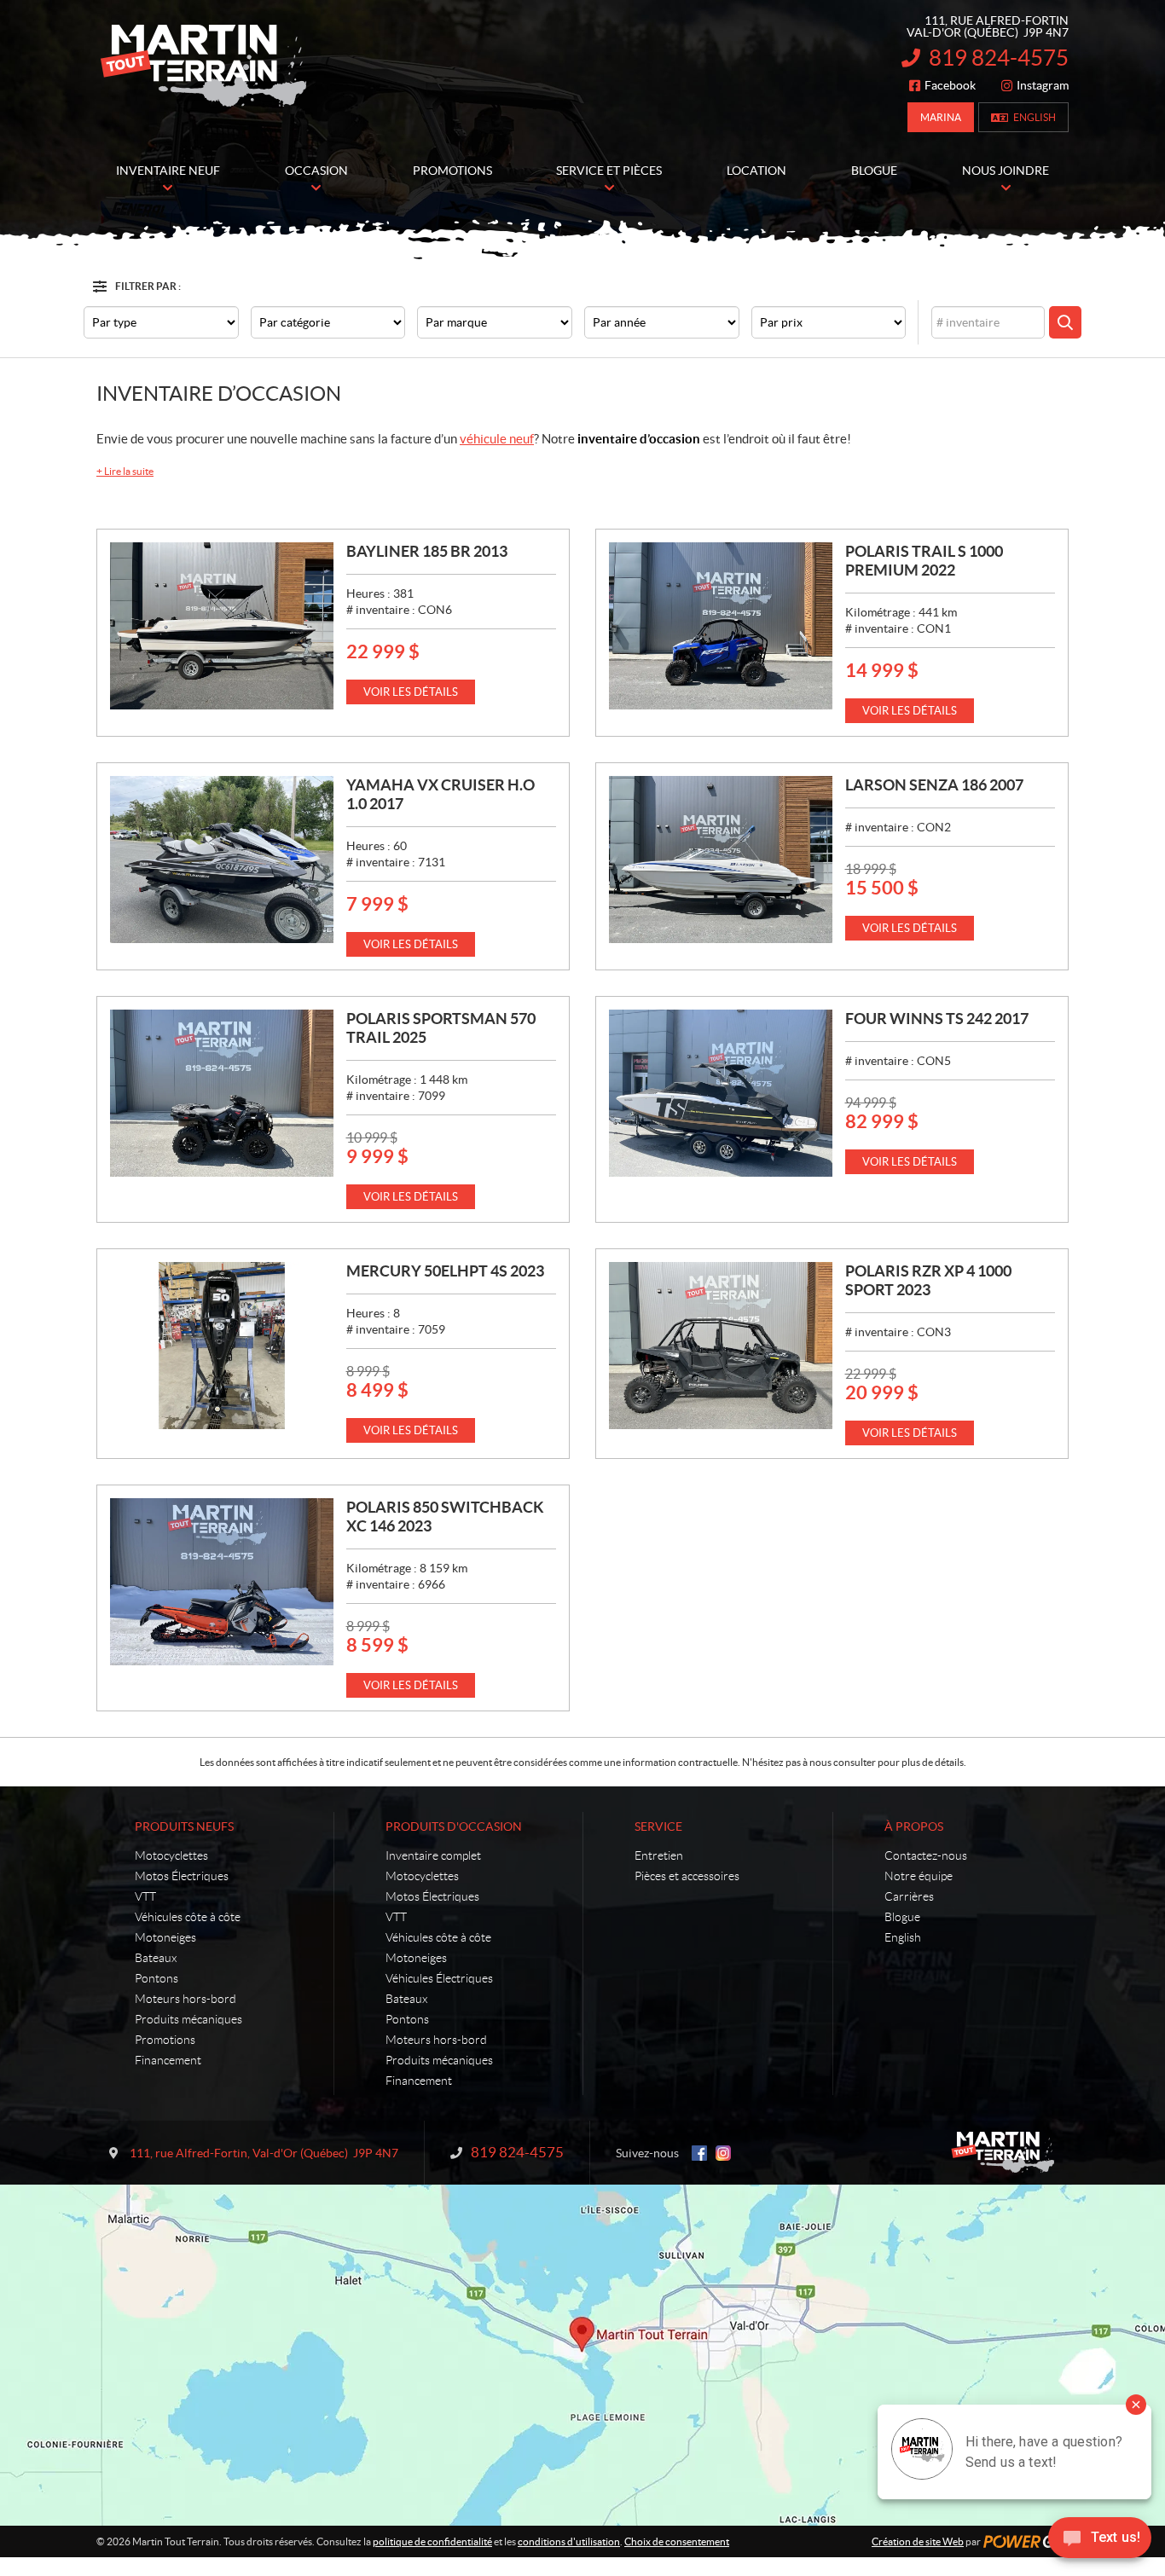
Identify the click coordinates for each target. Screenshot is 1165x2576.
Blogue (902, 1917)
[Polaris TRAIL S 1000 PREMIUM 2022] (721, 626)
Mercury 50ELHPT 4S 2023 (445, 1271)
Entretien (659, 1855)
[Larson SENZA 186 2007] (721, 860)
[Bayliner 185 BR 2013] (222, 626)
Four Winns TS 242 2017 (937, 1019)
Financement (168, 2060)
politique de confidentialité (432, 2541)
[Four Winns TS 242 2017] (721, 1093)
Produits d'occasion (454, 1826)
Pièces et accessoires (687, 1876)
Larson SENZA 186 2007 (934, 785)
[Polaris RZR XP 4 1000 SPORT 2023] (721, 1346)
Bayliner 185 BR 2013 (427, 551)
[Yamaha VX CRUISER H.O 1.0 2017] (222, 860)
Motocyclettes (171, 1855)
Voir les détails (411, 692)
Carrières (909, 1896)
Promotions (165, 2040)
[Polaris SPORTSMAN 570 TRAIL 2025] (222, 1093)
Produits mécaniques (188, 2019)
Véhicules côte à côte (188, 1917)
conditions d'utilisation (569, 2541)
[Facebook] (699, 2153)
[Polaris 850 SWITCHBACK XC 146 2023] (222, 1582)
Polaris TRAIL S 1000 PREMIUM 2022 (924, 561)
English (1035, 117)
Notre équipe (919, 1876)
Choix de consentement (677, 2541)
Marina (941, 117)
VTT (145, 1896)
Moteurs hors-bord (185, 1999)
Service (658, 1826)
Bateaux (156, 1958)
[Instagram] (723, 2153)
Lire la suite (125, 471)
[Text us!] (1100, 2541)
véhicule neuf (497, 439)
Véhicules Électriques (439, 1978)
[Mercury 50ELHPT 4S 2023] (222, 1346)
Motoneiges (165, 1937)
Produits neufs (184, 1826)
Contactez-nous (926, 1855)
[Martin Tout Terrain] (203, 67)
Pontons (156, 1978)
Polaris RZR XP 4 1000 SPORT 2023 (928, 1280)
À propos (914, 1826)
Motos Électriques (182, 1876)
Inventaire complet (433, 1855)
